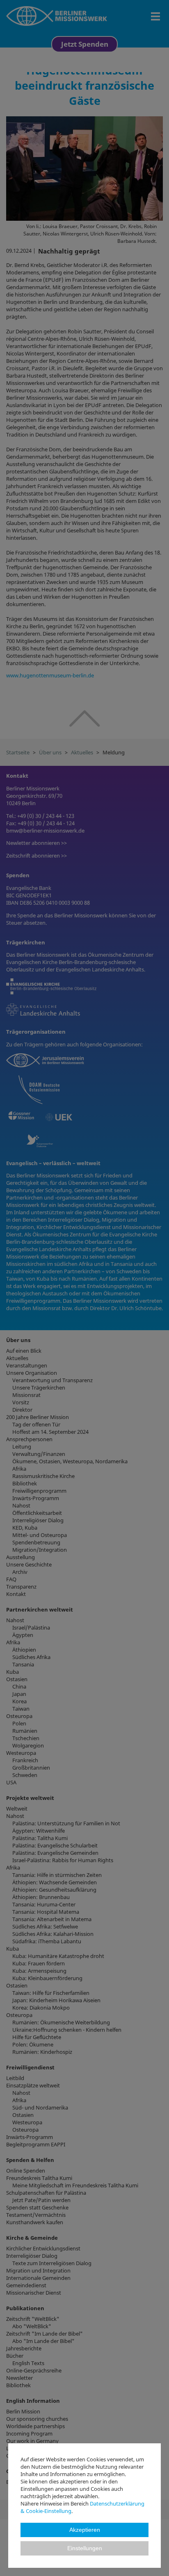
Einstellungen (85, 2548)
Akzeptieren (85, 2530)
